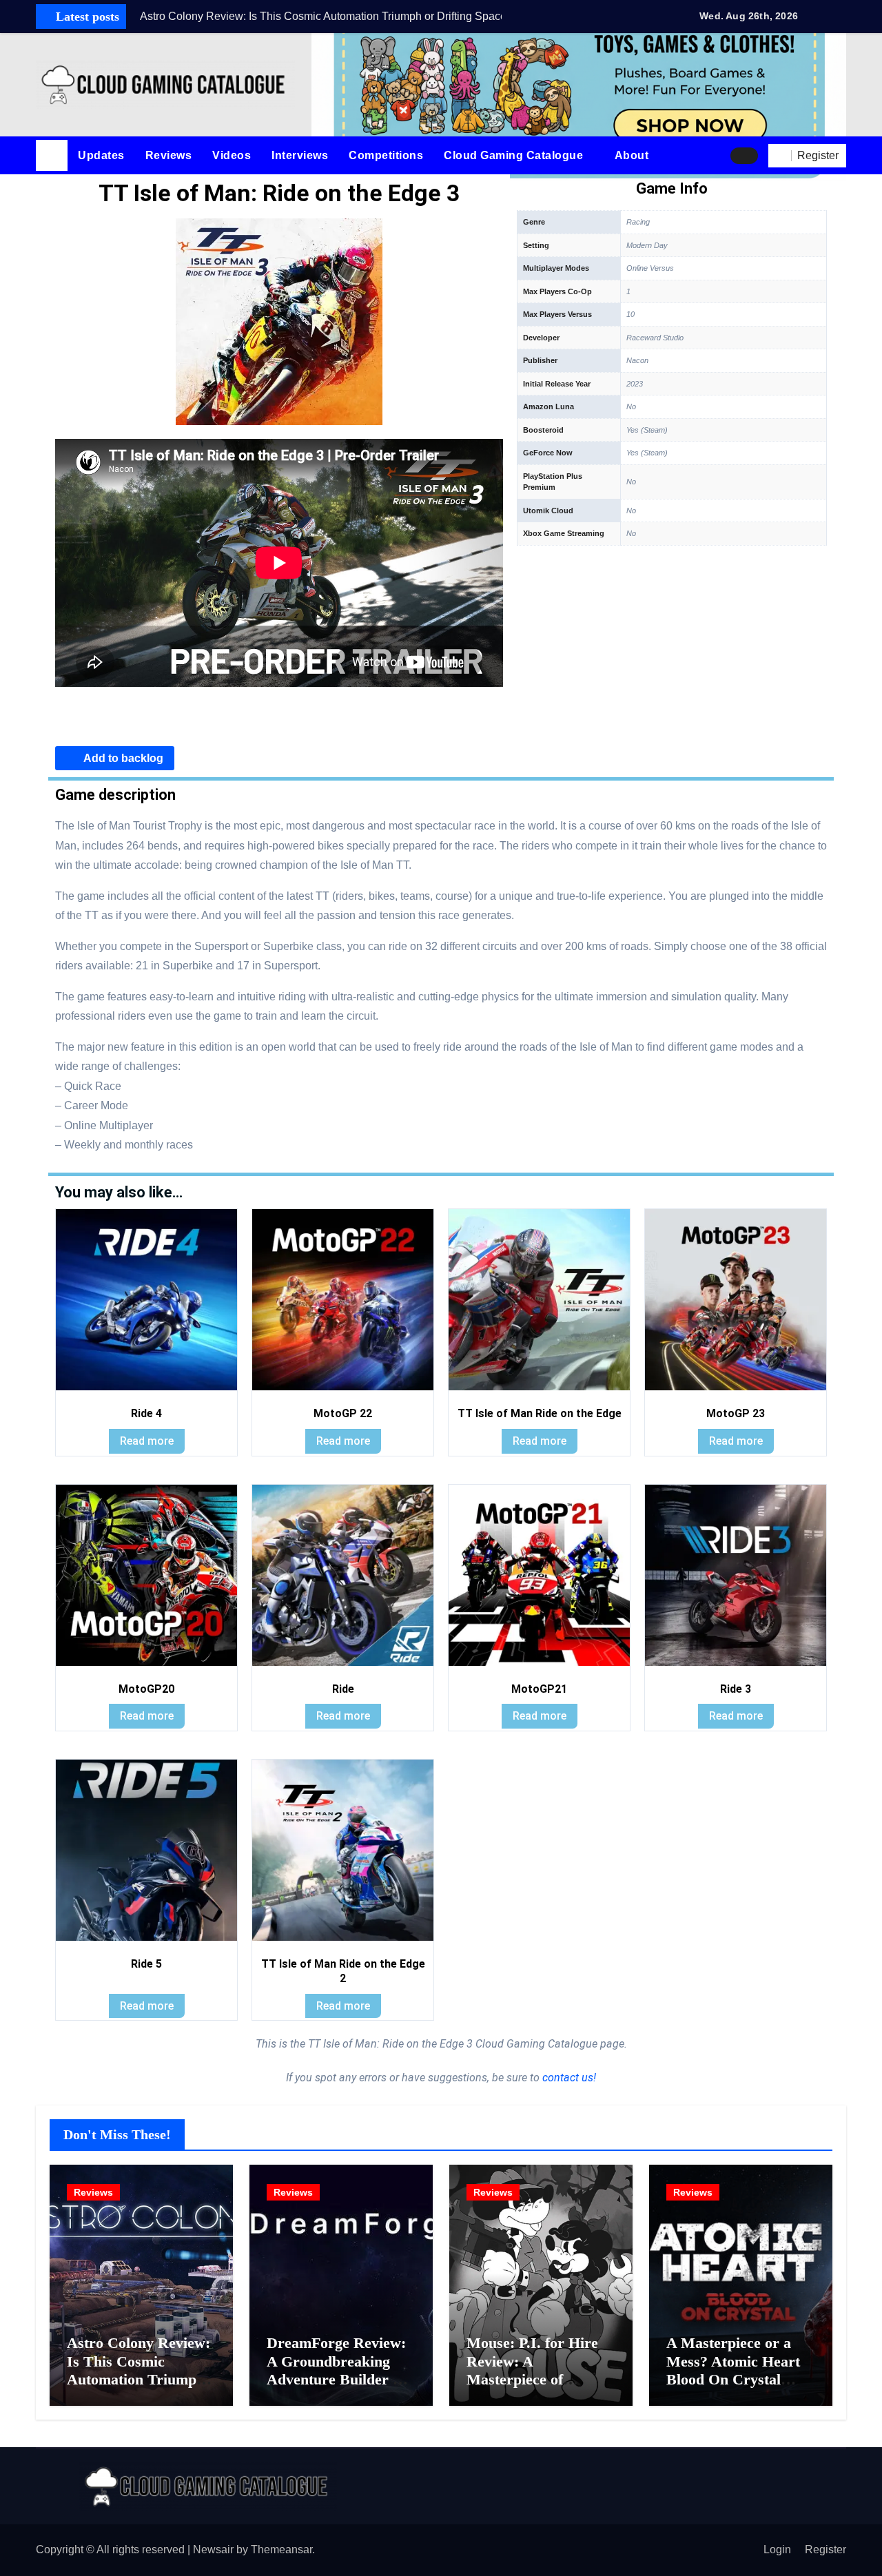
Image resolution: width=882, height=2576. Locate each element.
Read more (147, 1441)
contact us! (568, 2078)
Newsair (213, 2549)
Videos (232, 155)
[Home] (52, 156)
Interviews (300, 155)
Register (825, 2549)
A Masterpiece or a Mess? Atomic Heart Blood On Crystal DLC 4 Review (733, 2370)
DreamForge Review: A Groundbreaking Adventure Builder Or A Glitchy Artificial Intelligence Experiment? (339, 2388)
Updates (101, 155)
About (633, 155)
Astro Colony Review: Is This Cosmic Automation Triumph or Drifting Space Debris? (139, 2379)
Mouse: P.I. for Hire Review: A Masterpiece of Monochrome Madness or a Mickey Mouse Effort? (541, 2388)
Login (777, 2549)
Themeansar (281, 2549)
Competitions (386, 155)
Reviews (169, 155)
